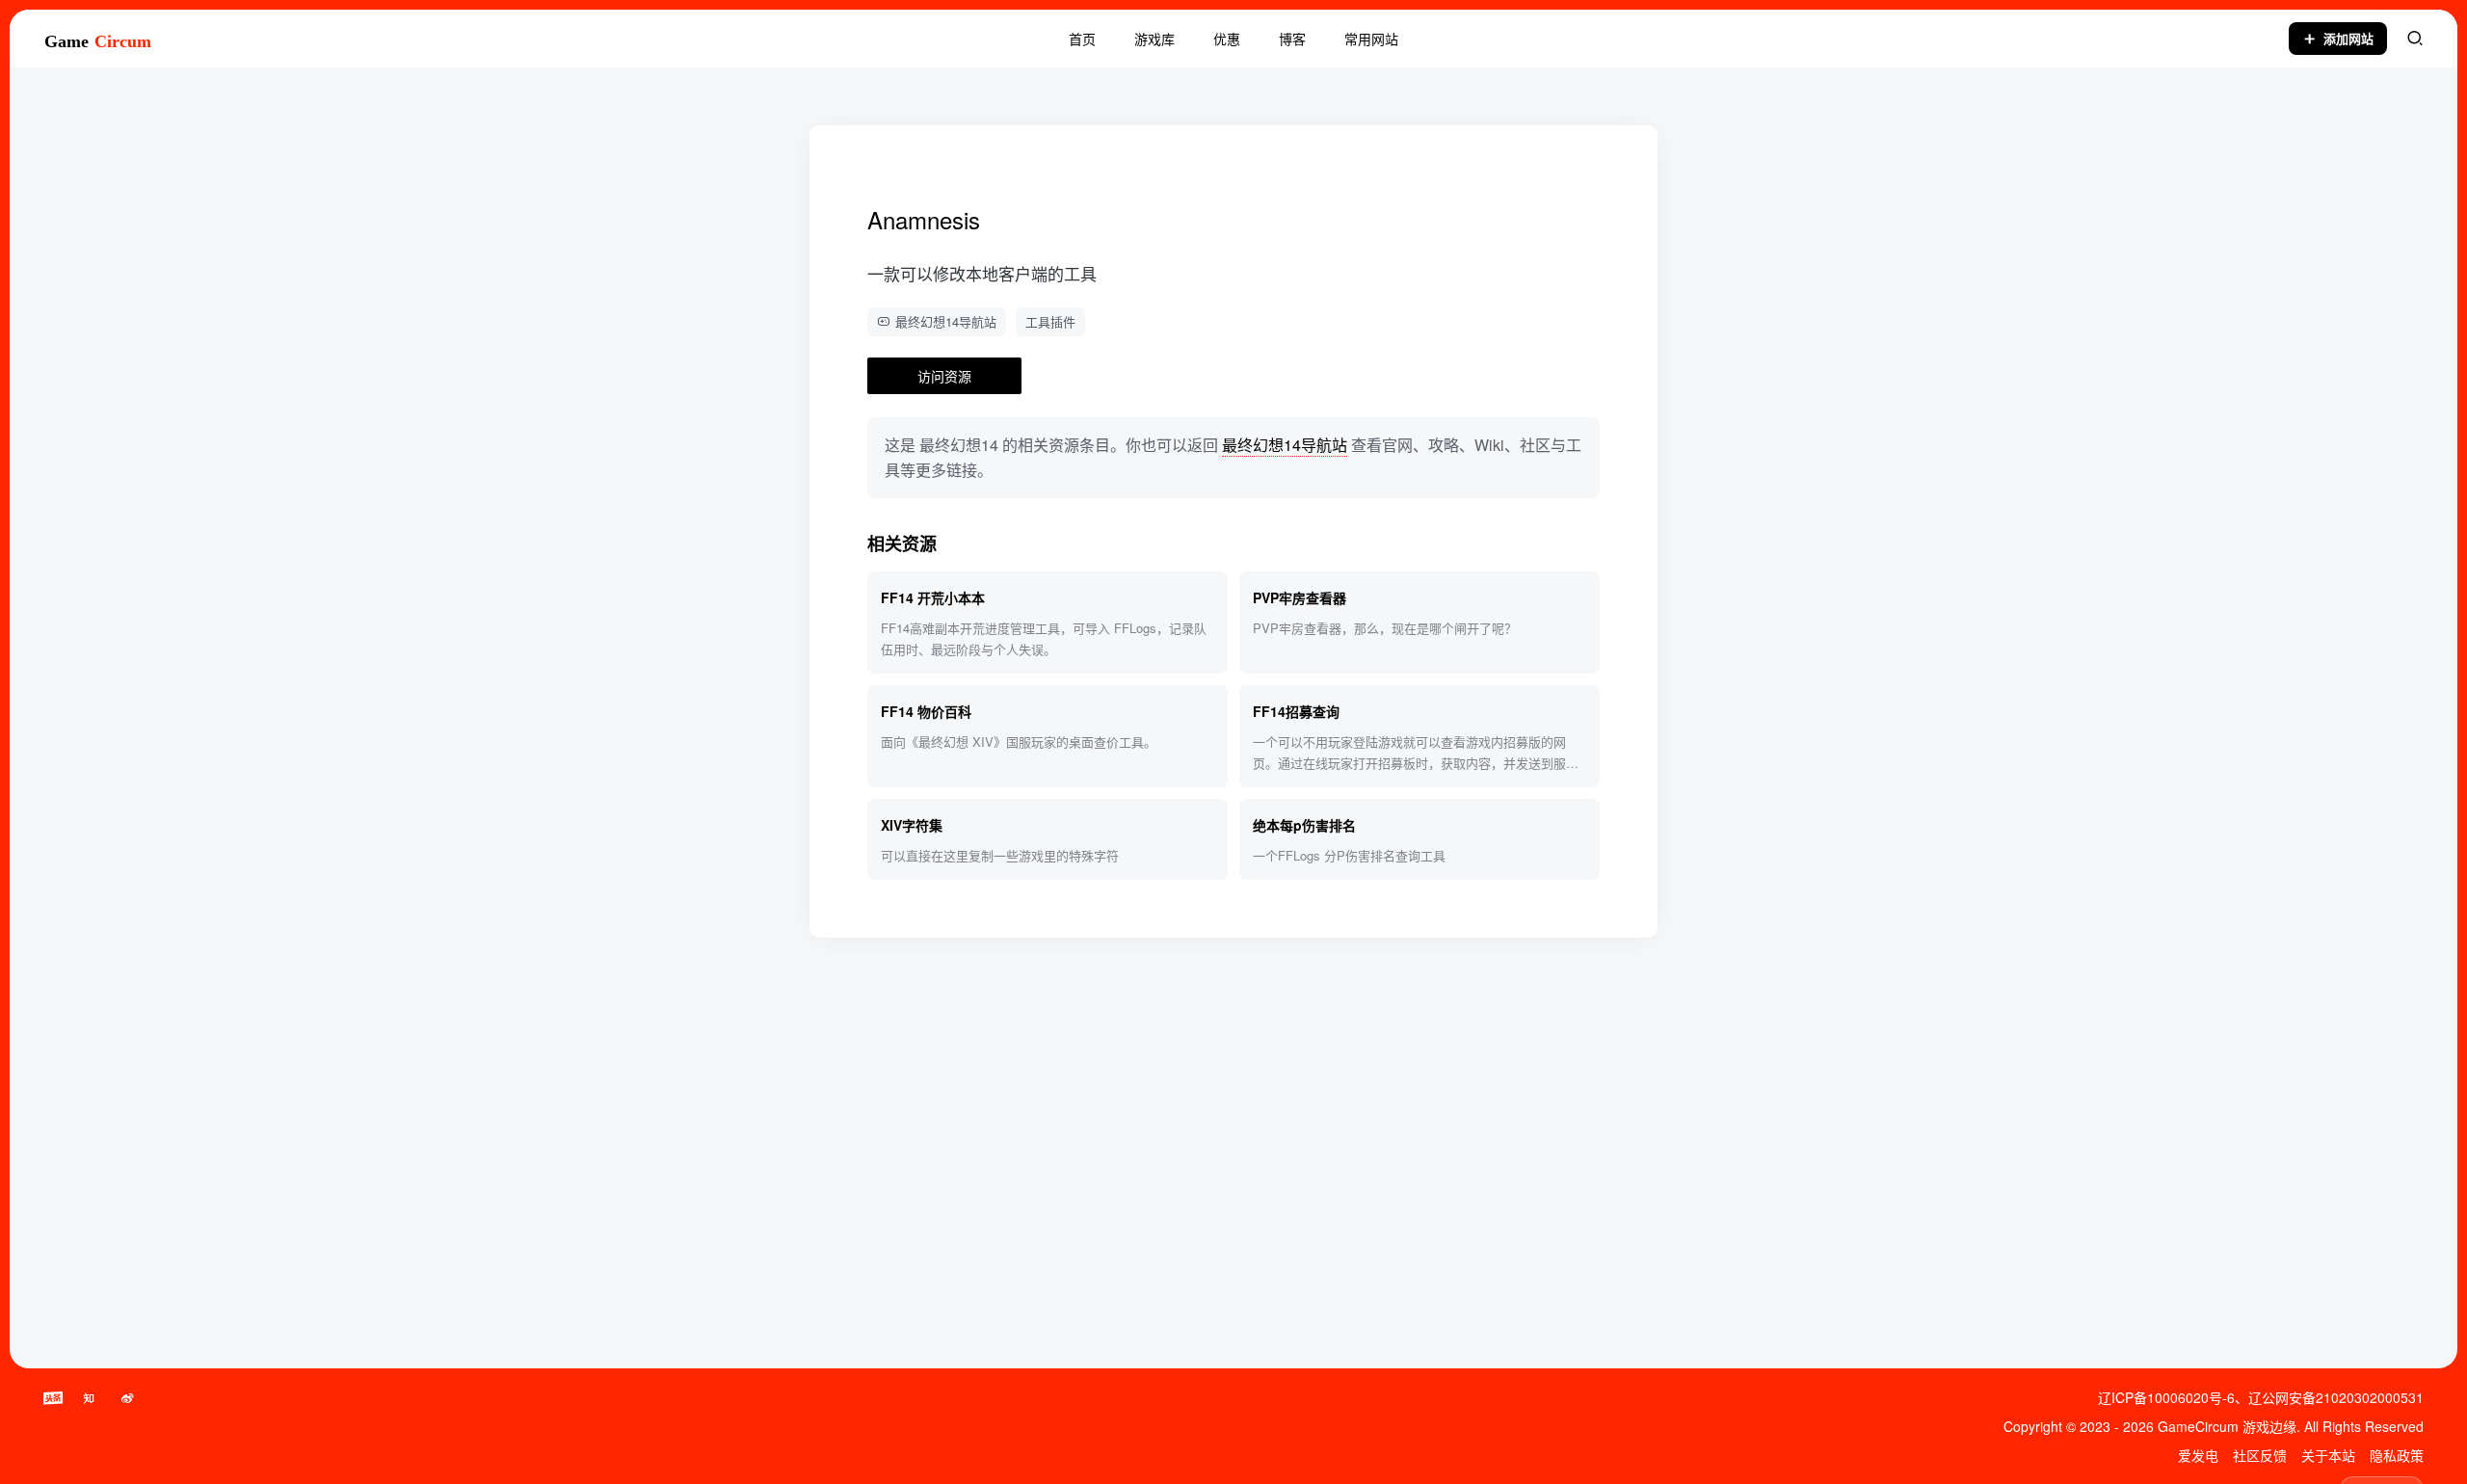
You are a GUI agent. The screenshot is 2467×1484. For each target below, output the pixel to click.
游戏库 (1154, 39)
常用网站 (1371, 39)
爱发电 (2198, 1455)
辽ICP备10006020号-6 (2166, 1397)
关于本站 (2328, 1455)
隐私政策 (2397, 1455)
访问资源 (944, 376)
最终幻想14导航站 (946, 321)
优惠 (1227, 39)
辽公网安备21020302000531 (2336, 1397)
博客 (1292, 39)
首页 (1082, 39)
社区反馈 (2260, 1455)
